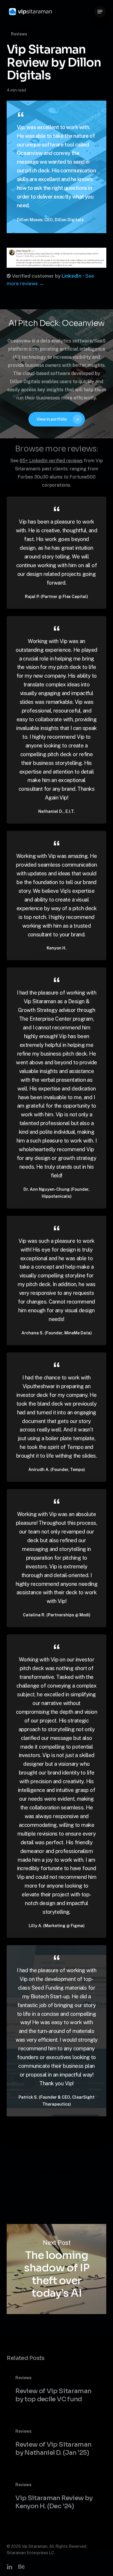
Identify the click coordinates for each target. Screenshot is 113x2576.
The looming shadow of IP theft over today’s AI (56, 2269)
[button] (100, 12)
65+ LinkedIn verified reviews (51, 461)
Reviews (19, 34)
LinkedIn (72, 276)
